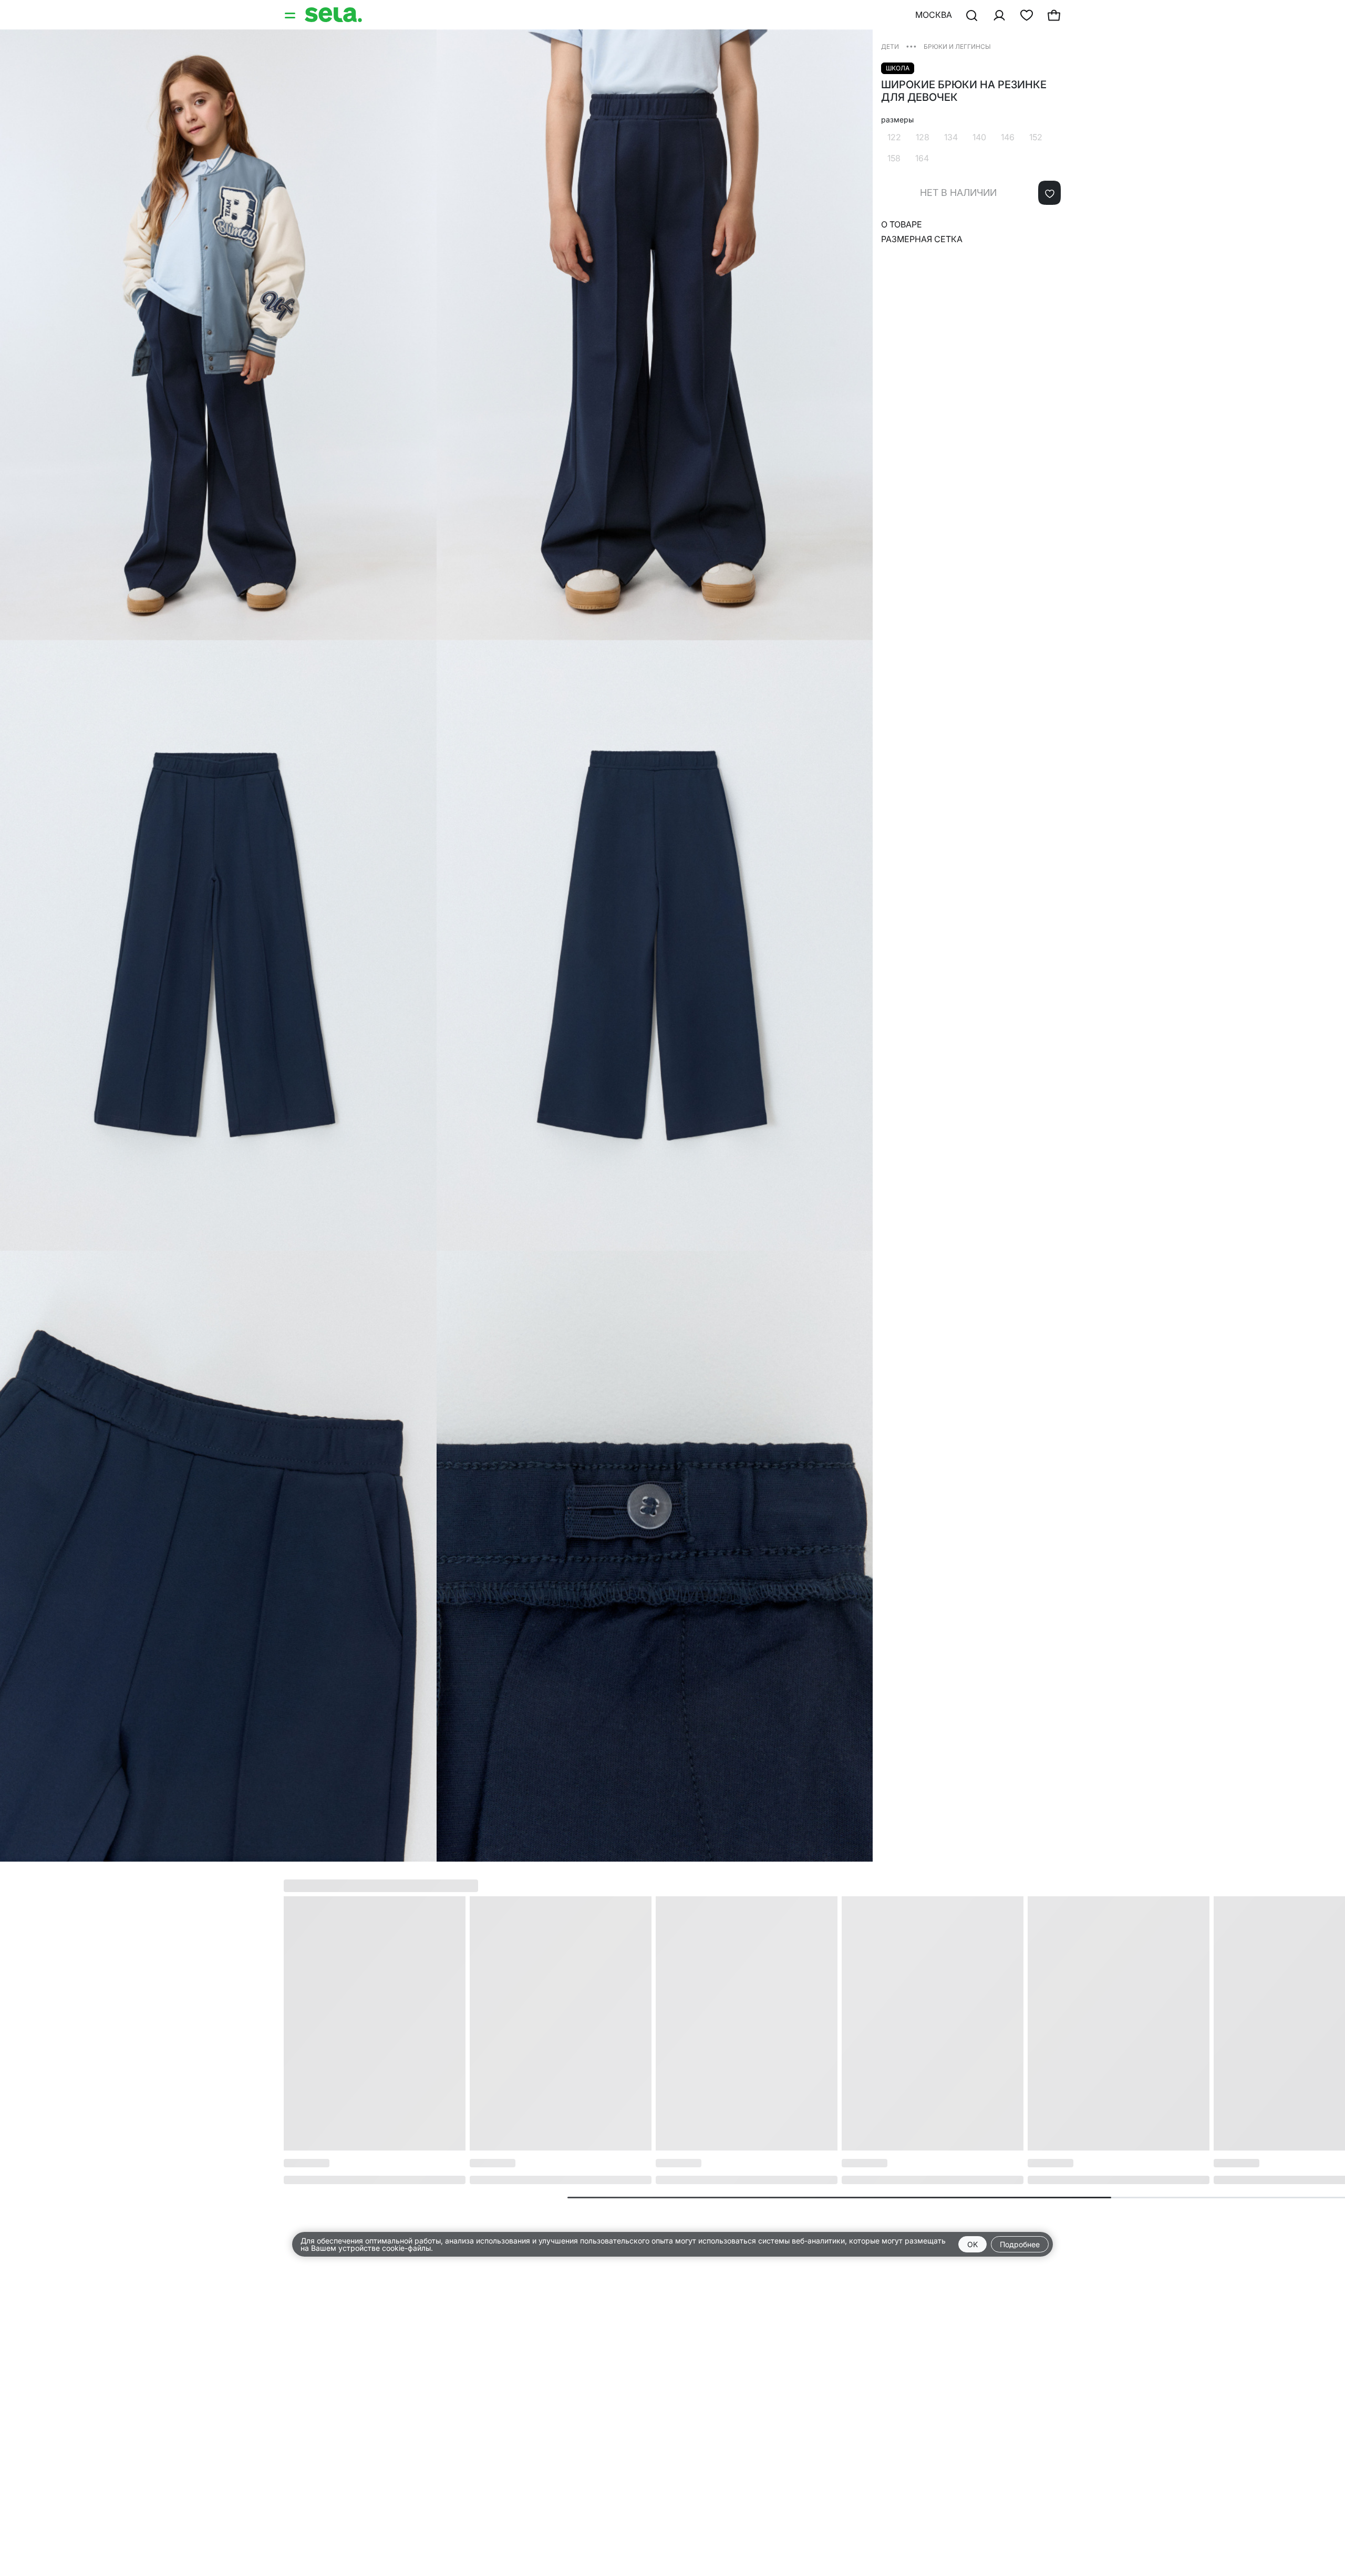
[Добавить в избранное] (1049, 193)
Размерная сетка (922, 239)
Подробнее (1020, 2244)
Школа (898, 68)
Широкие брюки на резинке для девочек (964, 91)
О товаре (902, 224)
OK (972, 2244)
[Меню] (291, 15)
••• (911, 46)
